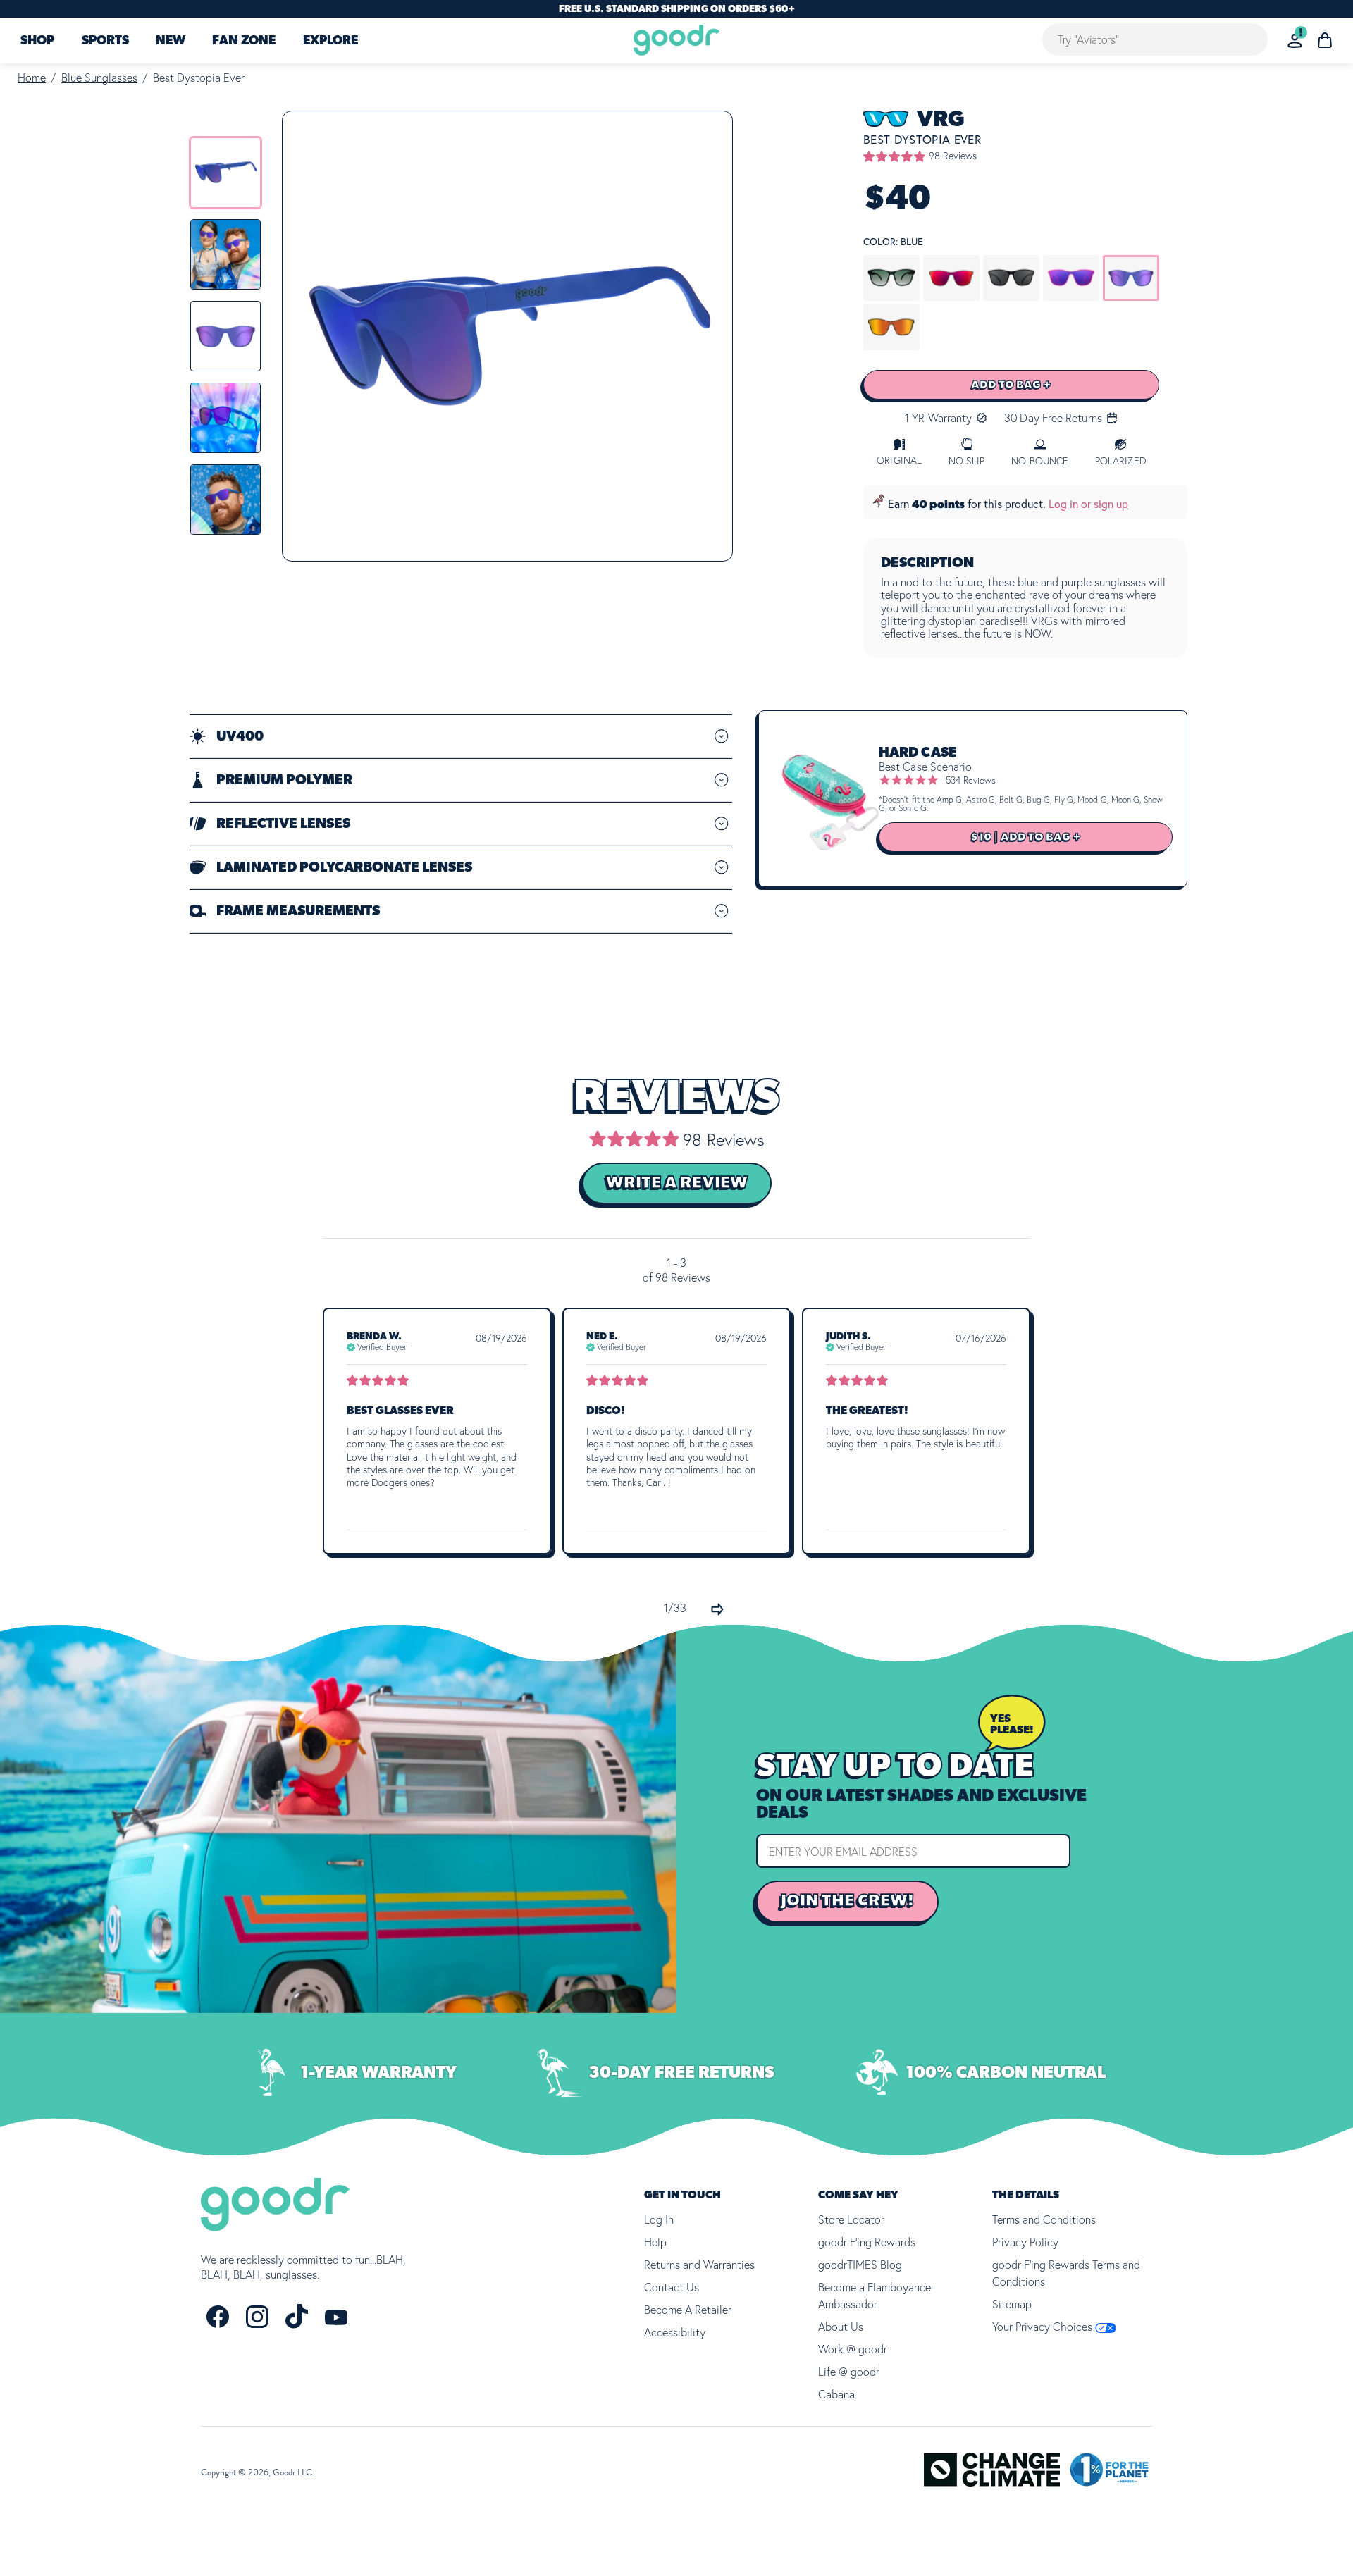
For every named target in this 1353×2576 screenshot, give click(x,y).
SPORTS (105, 41)
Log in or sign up (1088, 504)
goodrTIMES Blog (860, 2265)
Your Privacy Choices (1044, 2327)
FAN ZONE (244, 41)
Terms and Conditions (1044, 2219)
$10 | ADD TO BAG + (1026, 837)
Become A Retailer (688, 2310)
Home (32, 78)
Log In (659, 2219)
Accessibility (675, 2332)
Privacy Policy (1025, 2242)
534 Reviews (971, 780)
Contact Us (672, 2287)
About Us (841, 2327)
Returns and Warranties (699, 2265)
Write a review (677, 1183)
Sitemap (1012, 2304)
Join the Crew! (847, 1901)
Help (655, 2242)
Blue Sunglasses (99, 78)
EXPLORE (330, 41)
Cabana (836, 2394)
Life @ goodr (849, 2372)
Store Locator (851, 2219)
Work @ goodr (853, 2349)
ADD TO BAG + (1011, 385)
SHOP (37, 41)
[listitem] (225, 173)
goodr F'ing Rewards (867, 2242)
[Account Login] (1295, 41)
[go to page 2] (717, 1609)
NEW (171, 41)
